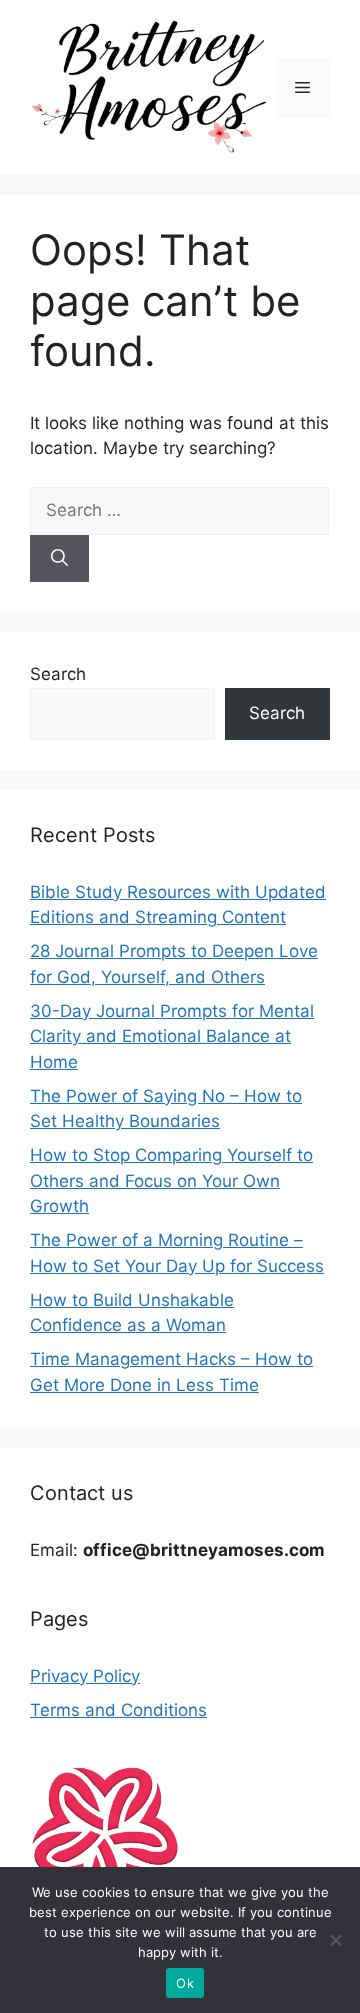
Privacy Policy (85, 1676)
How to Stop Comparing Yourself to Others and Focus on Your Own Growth (171, 1180)
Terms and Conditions (118, 1710)
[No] (335, 1940)
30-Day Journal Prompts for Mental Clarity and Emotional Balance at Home (172, 1036)
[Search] (59, 559)
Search (58, 674)
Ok (185, 1983)
